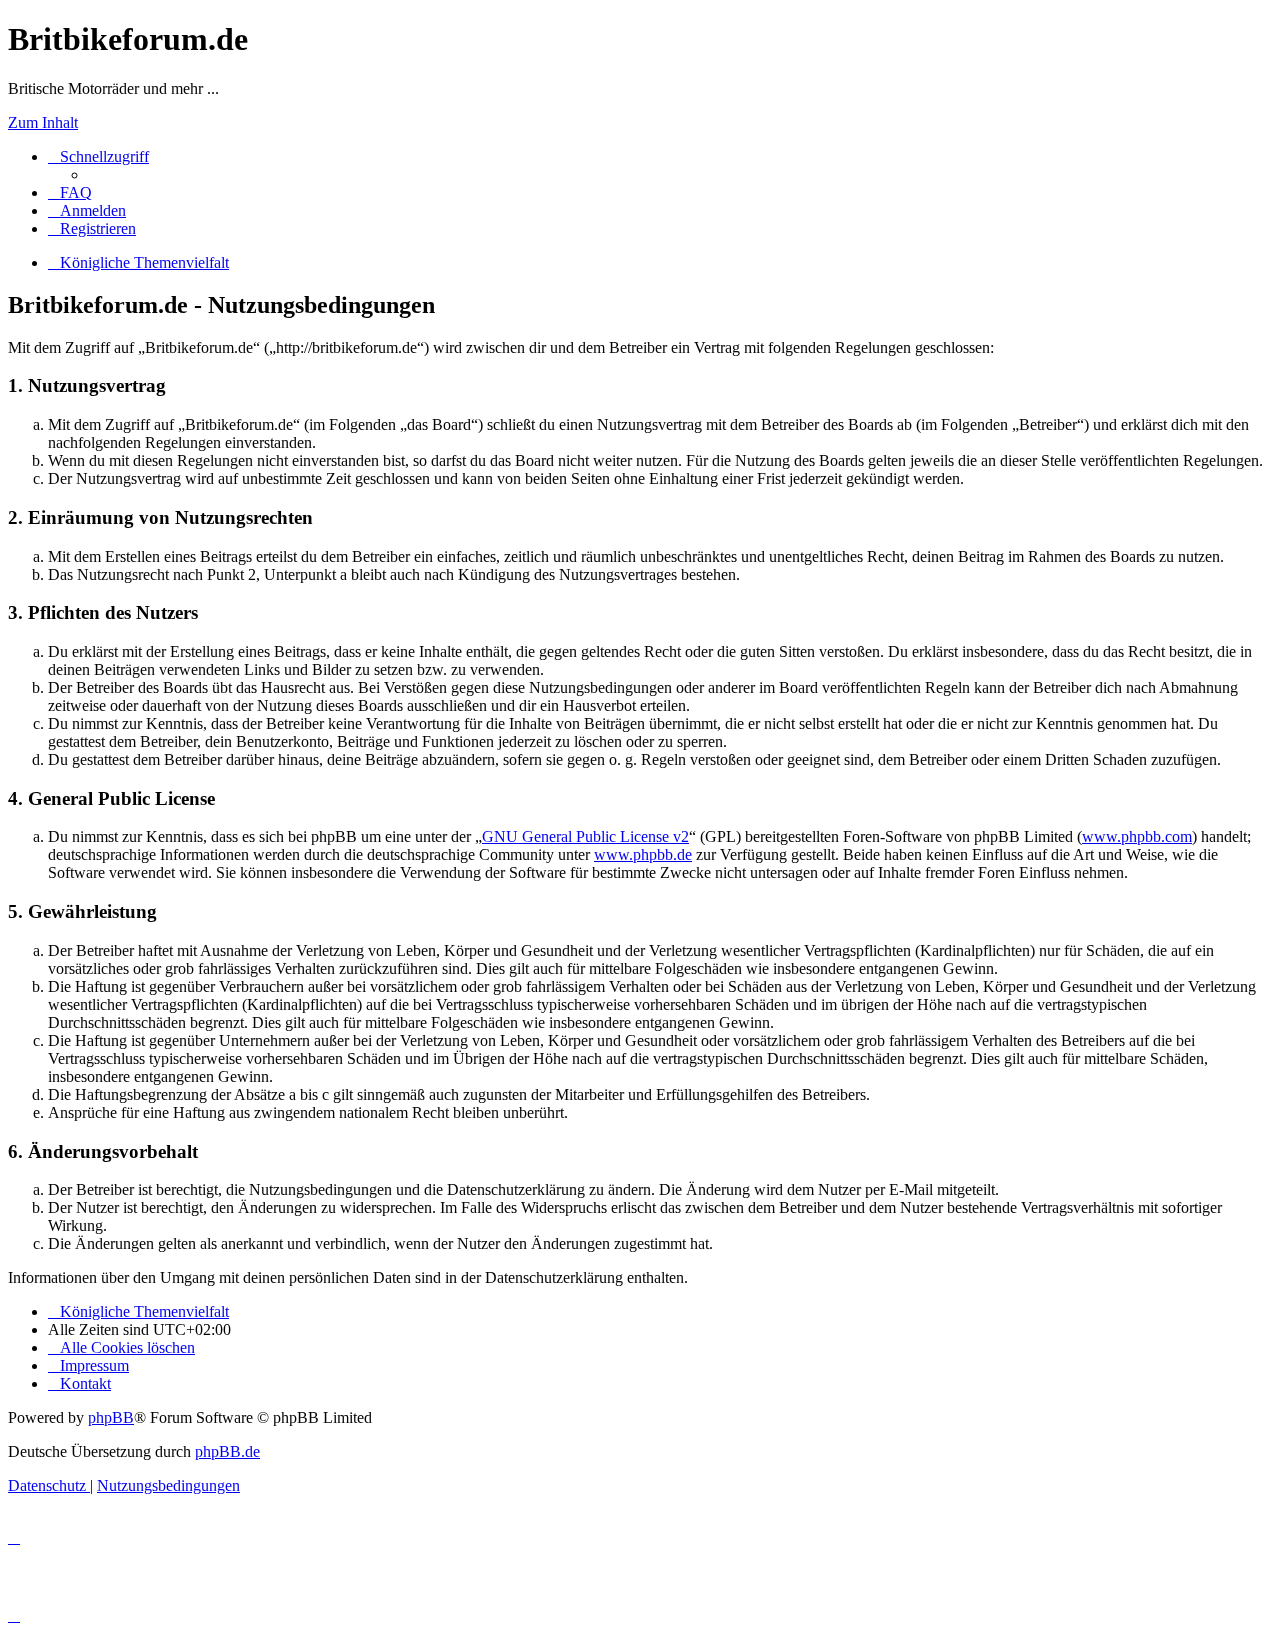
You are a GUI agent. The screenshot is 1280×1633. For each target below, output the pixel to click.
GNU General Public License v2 (585, 836)
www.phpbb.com (1137, 836)
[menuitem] (70, 192)
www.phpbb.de (643, 854)
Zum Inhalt (43, 122)
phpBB (111, 1417)
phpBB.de (227, 1451)
